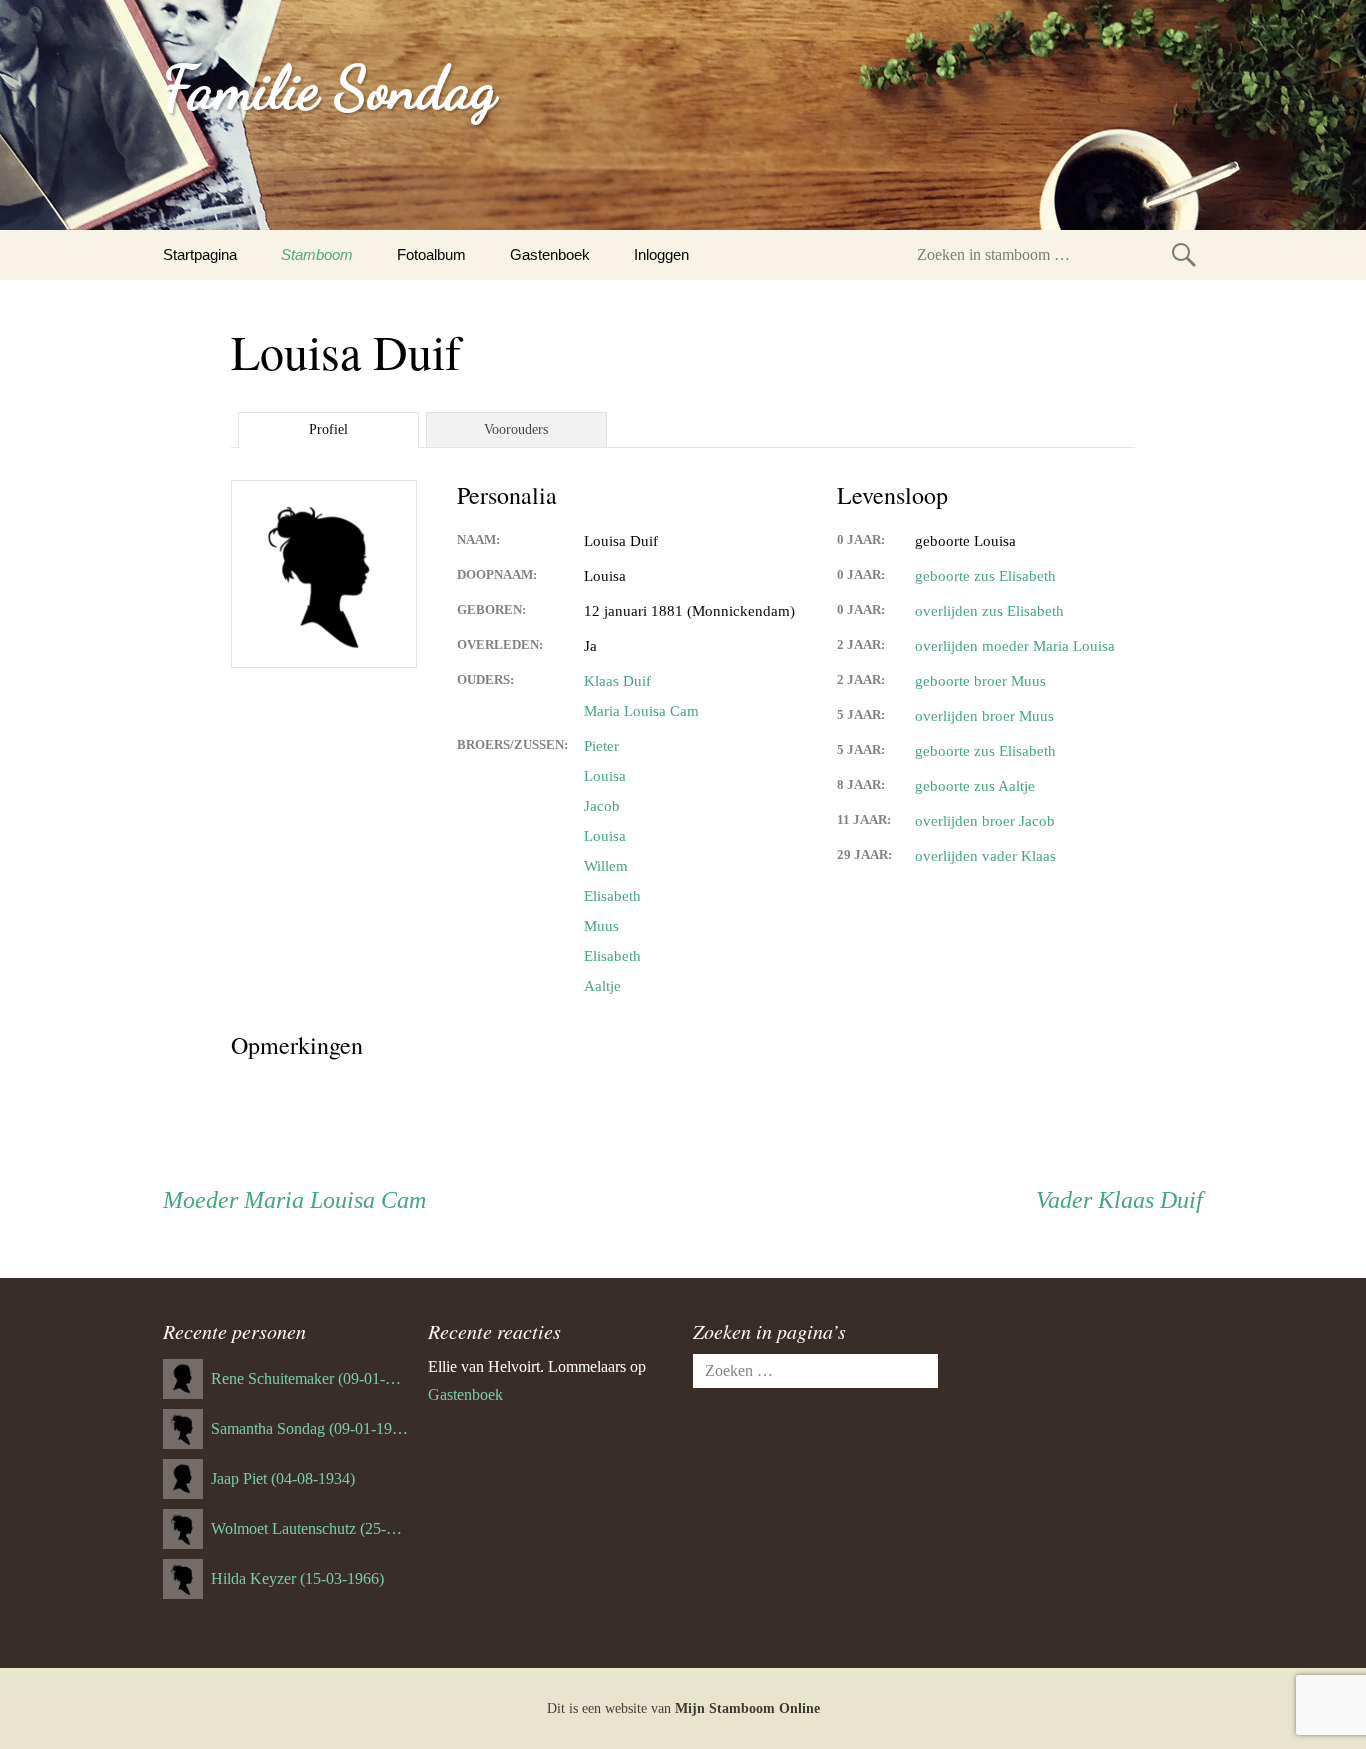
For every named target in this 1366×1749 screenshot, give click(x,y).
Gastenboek (550, 254)
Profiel (328, 429)
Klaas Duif (617, 681)
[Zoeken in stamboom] (1184, 254)
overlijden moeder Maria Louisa (1015, 646)
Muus (601, 926)
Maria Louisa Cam (641, 711)
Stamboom (317, 254)
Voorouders (516, 429)
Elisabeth (612, 896)
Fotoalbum (431, 254)
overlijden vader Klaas (985, 856)
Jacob (602, 806)
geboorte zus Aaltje (975, 786)
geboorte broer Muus (980, 681)
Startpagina (200, 254)
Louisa (605, 776)
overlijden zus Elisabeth (989, 611)
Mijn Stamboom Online (747, 1708)
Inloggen (661, 254)
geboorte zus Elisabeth (985, 576)
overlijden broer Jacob (985, 821)
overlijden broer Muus (984, 716)
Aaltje (602, 986)
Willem (606, 866)
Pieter (601, 746)
